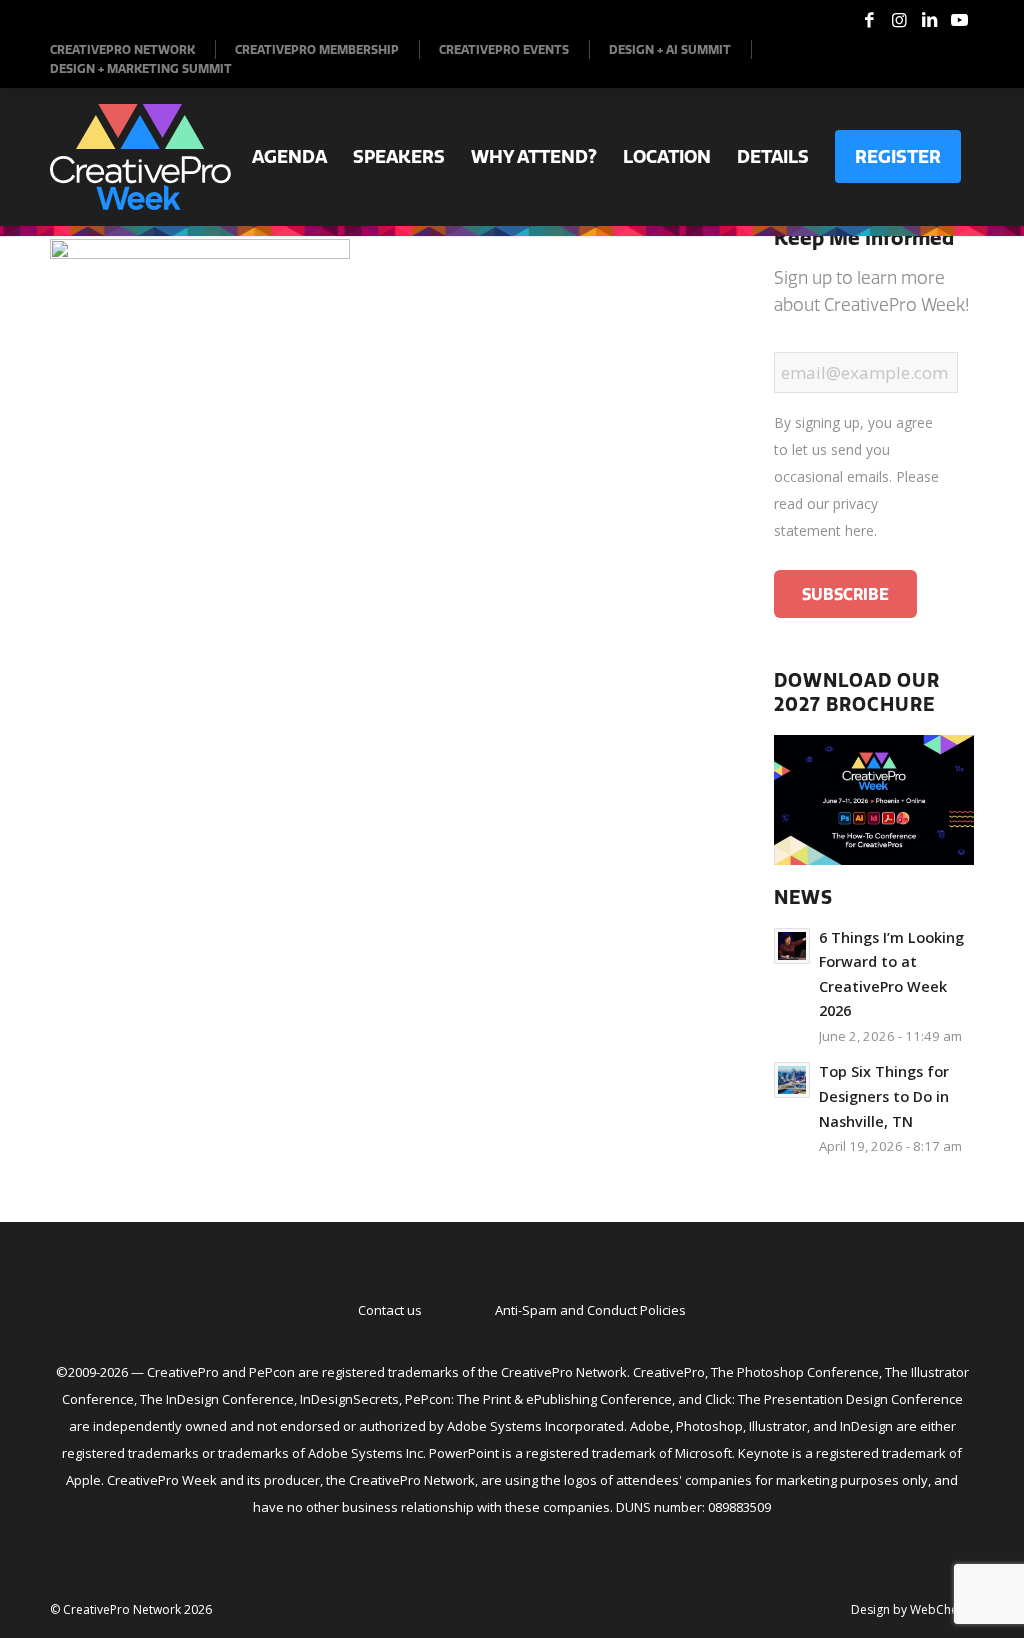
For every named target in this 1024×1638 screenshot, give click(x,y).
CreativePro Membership (317, 49)
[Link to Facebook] (869, 20)
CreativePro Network (122, 49)
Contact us (390, 1310)
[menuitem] (133, 49)
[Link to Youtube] (959, 20)
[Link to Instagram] (899, 20)
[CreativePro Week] (140, 157)
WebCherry (942, 1609)
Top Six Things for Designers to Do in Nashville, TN (884, 1096)
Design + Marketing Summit (141, 68)
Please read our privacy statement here (856, 503)
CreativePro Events (504, 49)
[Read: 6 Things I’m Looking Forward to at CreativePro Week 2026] (792, 946)
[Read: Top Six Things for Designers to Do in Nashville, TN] (792, 1080)
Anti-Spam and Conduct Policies (590, 1310)
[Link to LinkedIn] (929, 20)
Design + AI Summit (670, 49)
